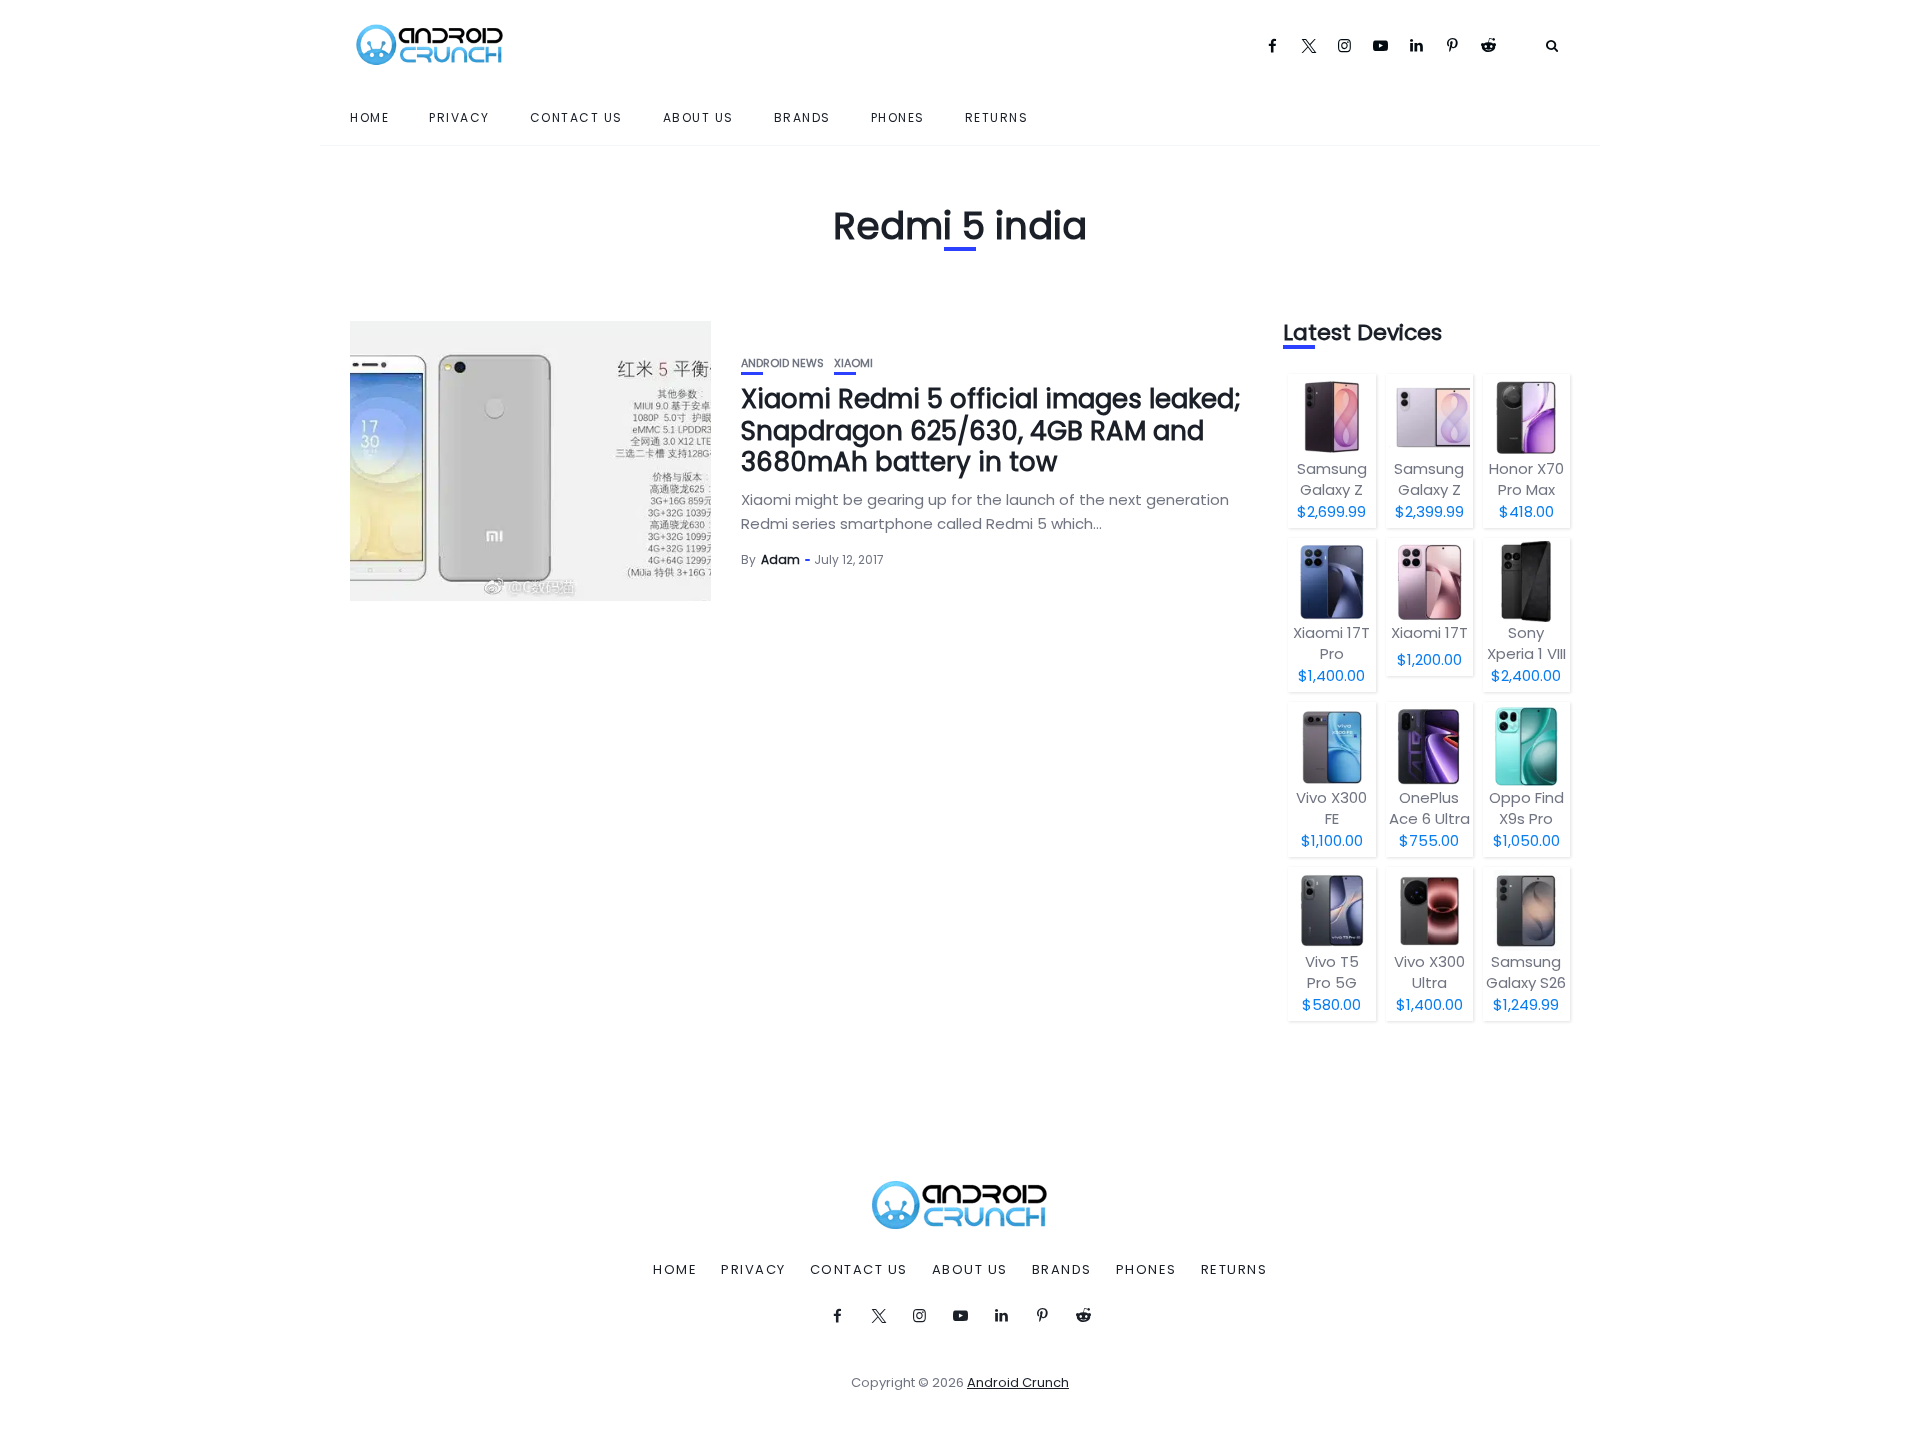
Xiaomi (853, 363)
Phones (898, 117)
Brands (802, 117)
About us (698, 117)
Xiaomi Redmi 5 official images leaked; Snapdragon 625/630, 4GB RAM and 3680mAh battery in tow (991, 430)
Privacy (459, 117)
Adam (780, 559)
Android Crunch (1018, 1382)
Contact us (576, 117)
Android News (782, 363)
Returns (997, 117)
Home (369, 117)
